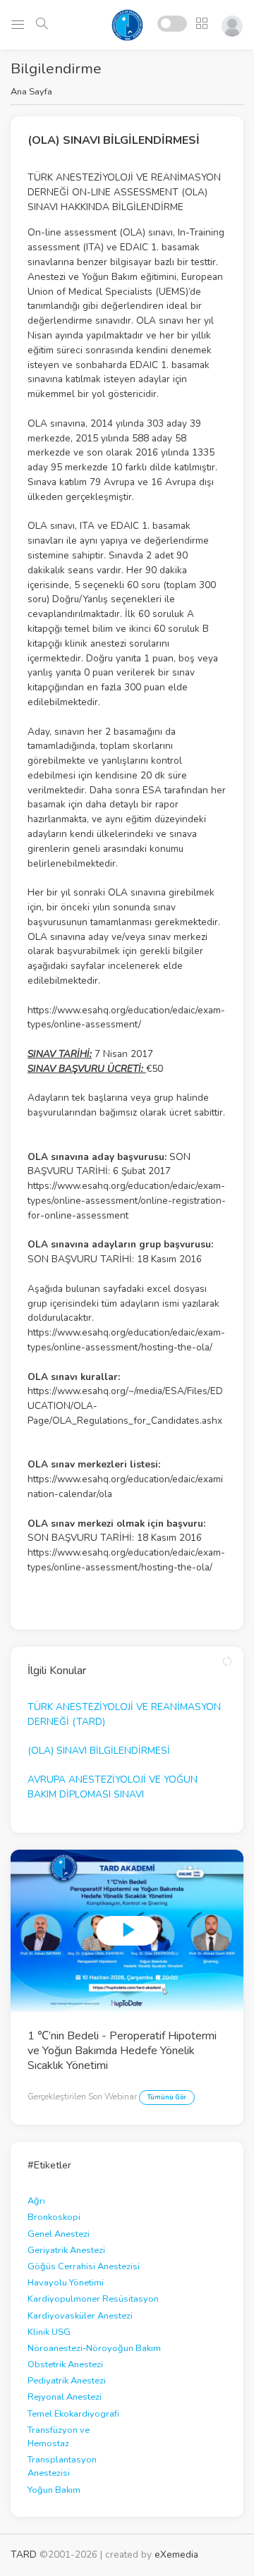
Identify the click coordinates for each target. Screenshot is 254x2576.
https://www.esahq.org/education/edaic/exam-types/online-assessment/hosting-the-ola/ (126, 1340)
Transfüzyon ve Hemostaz (59, 2437)
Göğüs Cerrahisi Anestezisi (84, 2266)
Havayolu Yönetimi (66, 2283)
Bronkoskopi (54, 2217)
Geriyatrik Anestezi (66, 2250)
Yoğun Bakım (54, 2490)
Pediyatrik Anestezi (67, 2381)
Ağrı (36, 2201)
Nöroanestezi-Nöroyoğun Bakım (94, 2348)
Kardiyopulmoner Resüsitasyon (93, 2299)
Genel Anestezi (59, 2234)
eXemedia (176, 2554)
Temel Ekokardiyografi (73, 2414)
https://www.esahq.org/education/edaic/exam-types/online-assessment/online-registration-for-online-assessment (127, 1201)
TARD (24, 2554)
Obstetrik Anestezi (65, 2364)
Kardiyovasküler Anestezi (80, 2316)
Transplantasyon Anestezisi (62, 2466)
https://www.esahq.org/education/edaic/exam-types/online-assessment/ (126, 1018)
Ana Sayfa (31, 92)
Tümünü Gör (167, 2097)
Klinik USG (49, 2332)
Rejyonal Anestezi (65, 2397)
